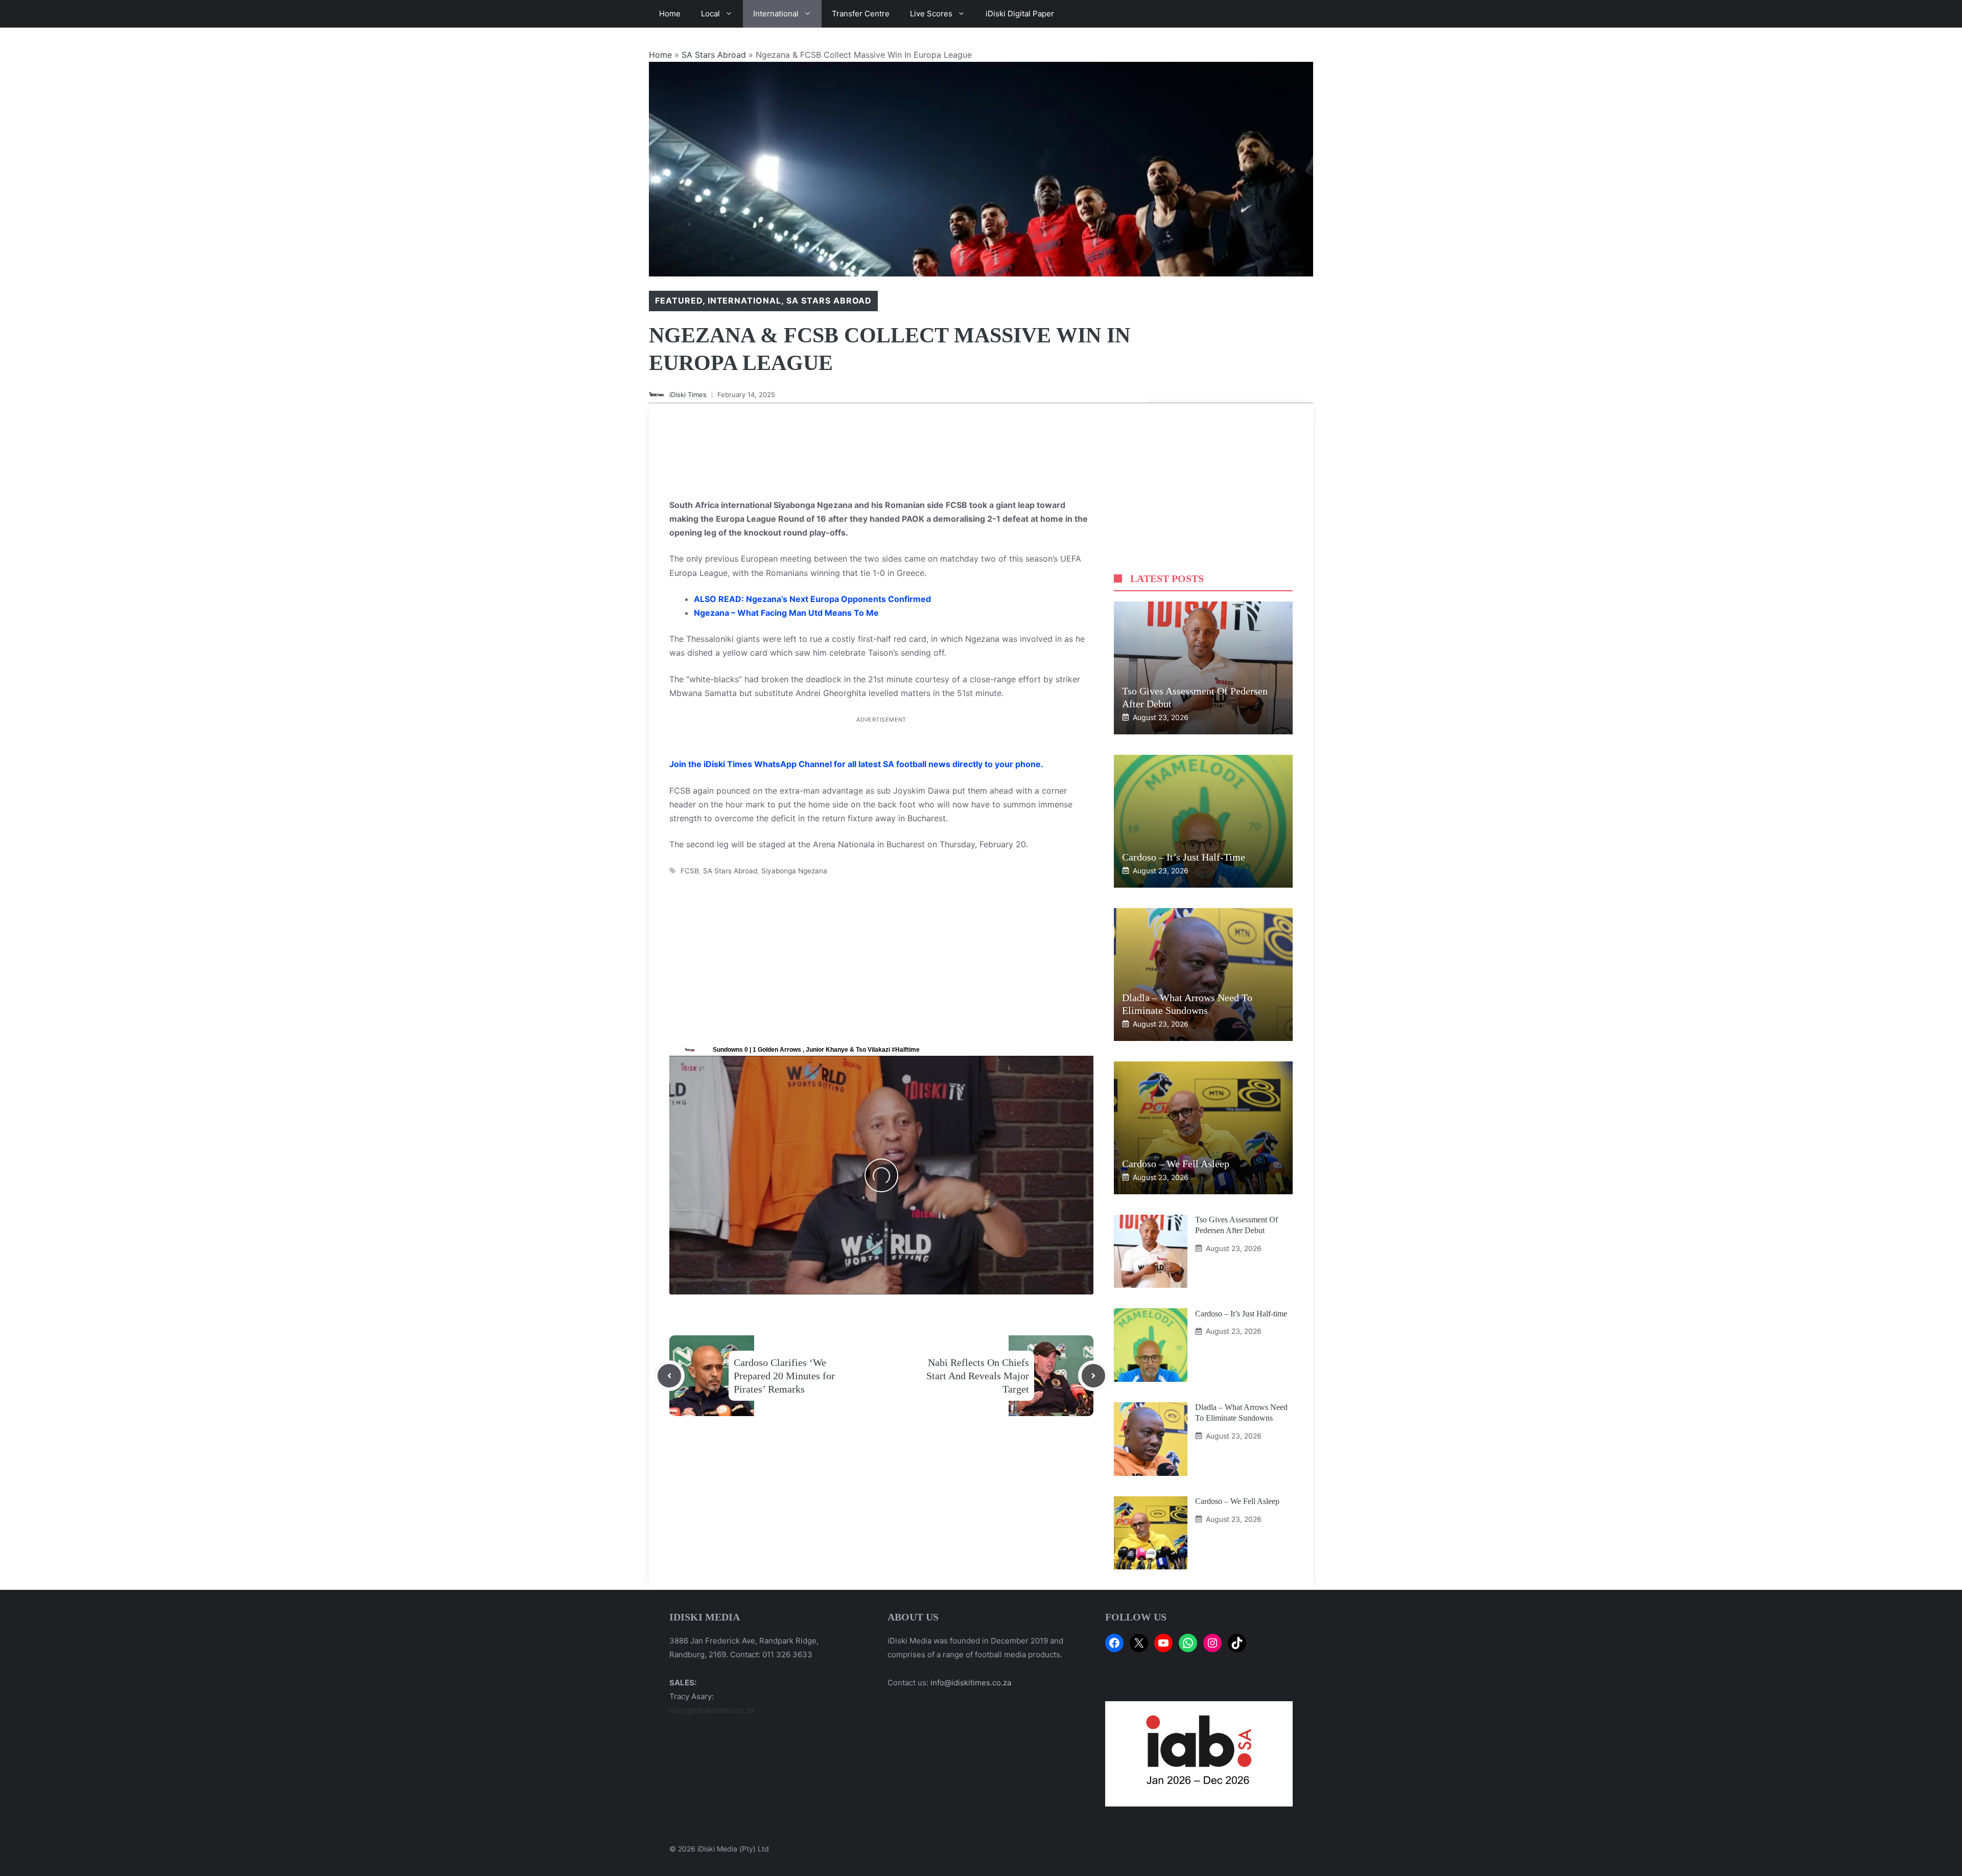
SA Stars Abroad (714, 55)
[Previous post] (669, 1362)
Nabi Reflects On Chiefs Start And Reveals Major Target (978, 1362)
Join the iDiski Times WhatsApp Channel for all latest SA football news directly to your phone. (856, 750)
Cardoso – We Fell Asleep (1176, 1164)
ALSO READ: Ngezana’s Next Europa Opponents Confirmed (812, 599)
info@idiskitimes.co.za (971, 1683)
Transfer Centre (861, 14)
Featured (679, 300)
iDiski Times (688, 395)
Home (670, 14)
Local (710, 14)
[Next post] (1093, 1362)
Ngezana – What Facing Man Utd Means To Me (786, 613)
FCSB (690, 856)
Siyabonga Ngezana (794, 856)
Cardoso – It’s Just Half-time (1184, 857)
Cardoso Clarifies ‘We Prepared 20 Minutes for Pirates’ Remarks (784, 1362)
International (776, 14)
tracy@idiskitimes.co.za (712, 1710)
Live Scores (931, 14)
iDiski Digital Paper (1020, 14)
